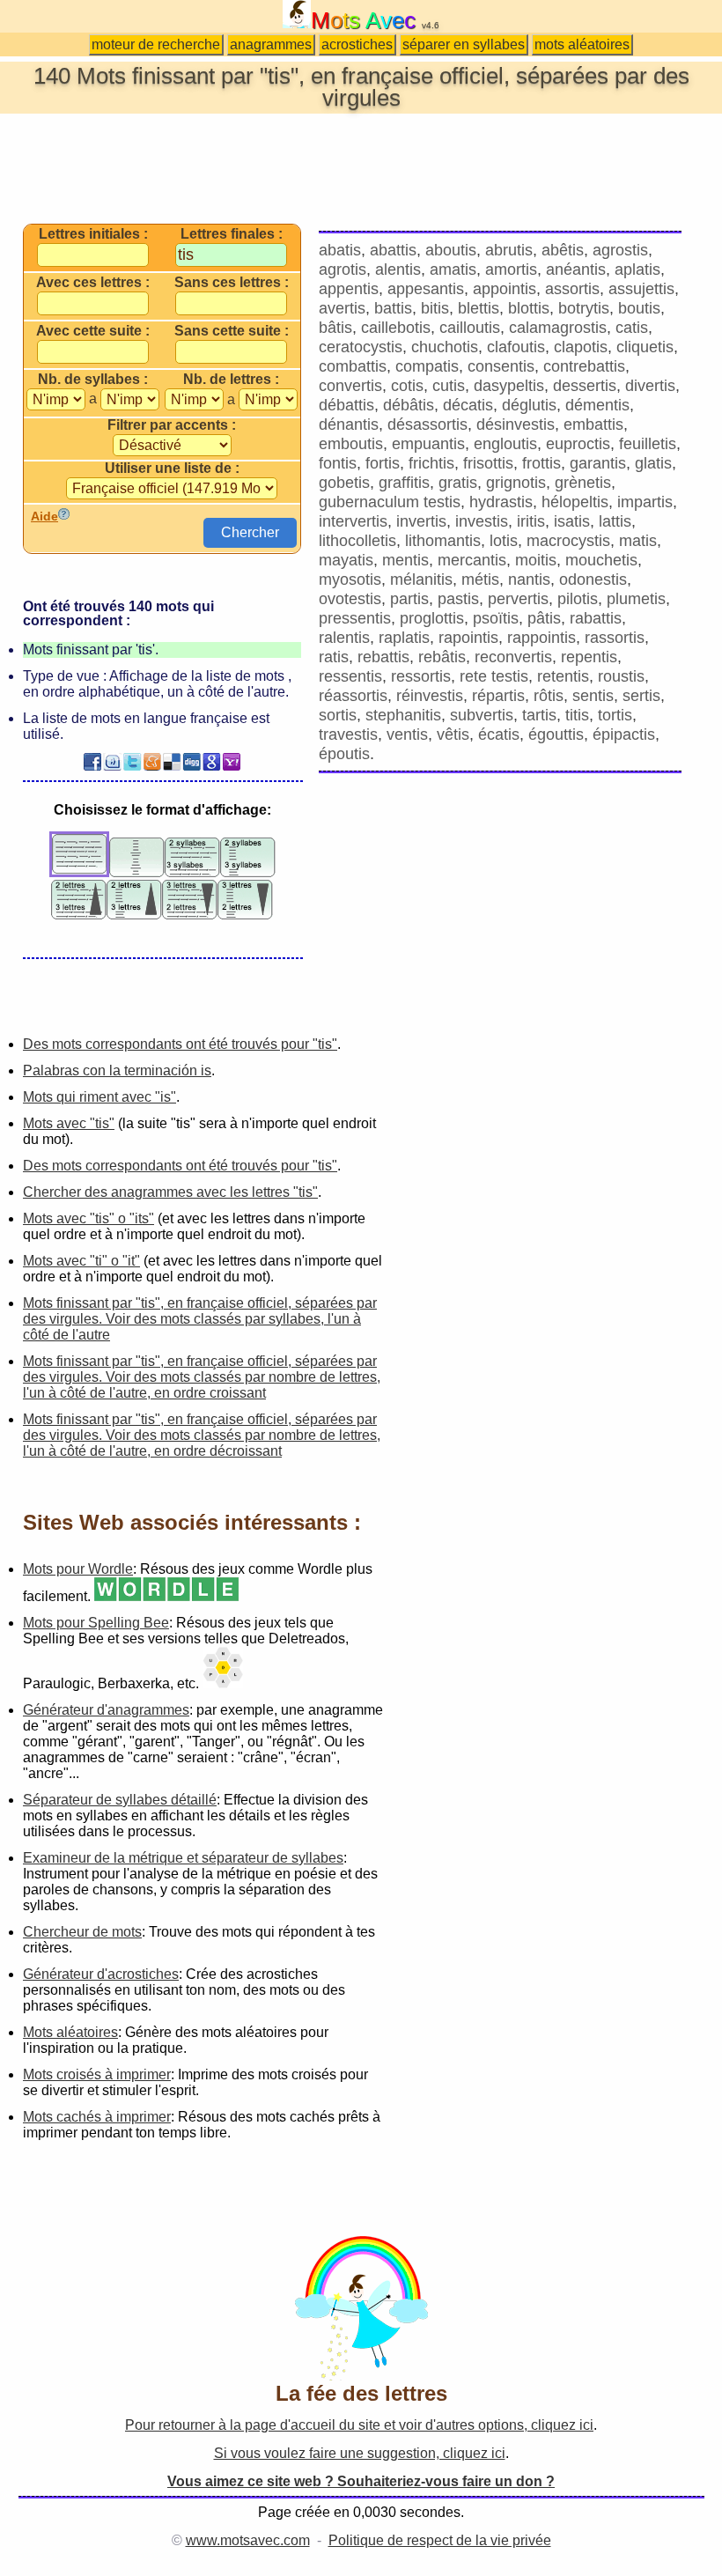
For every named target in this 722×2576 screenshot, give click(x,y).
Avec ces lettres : (93, 283)
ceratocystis (361, 347)
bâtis (335, 328)
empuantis (428, 444)
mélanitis (421, 579)
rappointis (541, 638)
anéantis (576, 269)
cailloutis (470, 328)
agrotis (343, 269)
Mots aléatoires (70, 2032)
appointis (505, 289)
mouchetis (601, 560)
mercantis (472, 560)
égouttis (556, 734)
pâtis (544, 618)
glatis (653, 463)
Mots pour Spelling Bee (96, 1623)
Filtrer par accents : (172, 425)
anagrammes (271, 44)
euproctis (578, 444)
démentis (597, 405)
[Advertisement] (361, 167)
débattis (346, 405)
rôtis (549, 696)
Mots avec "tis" (69, 1123)
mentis (405, 560)
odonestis (593, 579)
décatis (468, 405)
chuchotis (445, 347)
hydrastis (501, 502)
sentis (593, 696)
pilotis (578, 599)
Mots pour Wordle (78, 1569)
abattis (393, 250)
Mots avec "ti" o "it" (81, 1261)
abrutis (509, 250)
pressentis (355, 618)
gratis (458, 483)
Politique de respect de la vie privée (440, 2540)
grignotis (516, 483)
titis (577, 715)
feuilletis (648, 444)
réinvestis (430, 696)
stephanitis (403, 715)
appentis (349, 289)
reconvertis (513, 657)
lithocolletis (357, 541)
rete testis (494, 676)
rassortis (615, 638)
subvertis (482, 715)
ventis (407, 734)
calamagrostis (558, 328)
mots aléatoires (582, 44)
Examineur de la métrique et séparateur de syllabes (183, 1858)
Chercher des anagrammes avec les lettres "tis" (170, 1192)
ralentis (344, 638)
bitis (435, 308)
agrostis (620, 250)
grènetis (583, 483)
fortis (383, 463)
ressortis (421, 676)
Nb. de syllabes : (93, 380)
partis (409, 599)
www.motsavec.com (248, 2540)
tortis (615, 715)
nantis (529, 579)
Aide (44, 516)
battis (393, 308)
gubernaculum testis (390, 502)
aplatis (637, 269)
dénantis (349, 424)
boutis (639, 308)
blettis (479, 308)
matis (638, 541)
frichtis (431, 463)
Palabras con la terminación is (117, 1070)
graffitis (404, 483)
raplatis (404, 638)
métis (480, 579)
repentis (589, 657)
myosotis (350, 579)
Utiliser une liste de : (172, 469)
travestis (348, 734)
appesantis (426, 289)
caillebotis (396, 328)
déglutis (529, 405)
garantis (598, 463)
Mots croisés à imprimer (97, 2074)
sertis (641, 696)
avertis (342, 308)
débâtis (409, 405)
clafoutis (516, 347)
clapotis (581, 347)
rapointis (468, 638)
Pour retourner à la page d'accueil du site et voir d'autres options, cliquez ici (359, 2425)
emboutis (351, 444)
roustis (621, 676)
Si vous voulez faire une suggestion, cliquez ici (360, 2453)
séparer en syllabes (464, 44)
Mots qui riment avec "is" (99, 1097)
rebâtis (442, 657)
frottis (541, 463)
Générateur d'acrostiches (101, 1974)
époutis (344, 754)
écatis (499, 734)
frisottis (488, 463)
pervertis (518, 599)
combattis (353, 366)
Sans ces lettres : (232, 283)
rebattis (383, 657)
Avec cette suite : (93, 331)
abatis (340, 250)
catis (632, 328)
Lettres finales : (232, 234)
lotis (504, 541)
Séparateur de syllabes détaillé (120, 1800)
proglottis (432, 618)
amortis (511, 269)
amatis (453, 269)
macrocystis (568, 541)
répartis (498, 696)
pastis (458, 599)
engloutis (505, 444)
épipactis (624, 734)
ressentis (350, 676)
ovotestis (350, 599)
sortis (338, 715)
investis (482, 521)
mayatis (346, 560)
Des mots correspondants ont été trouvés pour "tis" (180, 1044)
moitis (536, 560)
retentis (563, 676)
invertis (421, 521)
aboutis (451, 250)
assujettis (641, 289)
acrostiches (357, 44)
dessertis (585, 386)
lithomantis (443, 541)
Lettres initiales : (93, 234)
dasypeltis (509, 386)
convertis (350, 386)
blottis (529, 308)
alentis (398, 269)
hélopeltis (575, 502)
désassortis (427, 424)
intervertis (353, 521)
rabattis (596, 618)
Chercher (250, 532)
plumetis (636, 599)
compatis (427, 366)
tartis (539, 715)
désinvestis (516, 424)
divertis (650, 386)
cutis (449, 386)
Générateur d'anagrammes (106, 1710)
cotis (407, 386)
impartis (645, 502)
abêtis (563, 250)
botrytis (584, 308)
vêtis (453, 734)
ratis (334, 657)
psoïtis (496, 618)
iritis (531, 521)
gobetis (344, 483)
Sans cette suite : (232, 331)
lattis (615, 521)
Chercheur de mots (82, 1932)
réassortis (353, 696)
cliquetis (645, 347)
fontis (338, 463)
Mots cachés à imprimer (97, 2117)
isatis (572, 521)
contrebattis (584, 366)
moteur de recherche (156, 44)
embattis (593, 424)
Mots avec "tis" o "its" (88, 1218)
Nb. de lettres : (231, 380)
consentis (501, 366)
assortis (572, 289)
